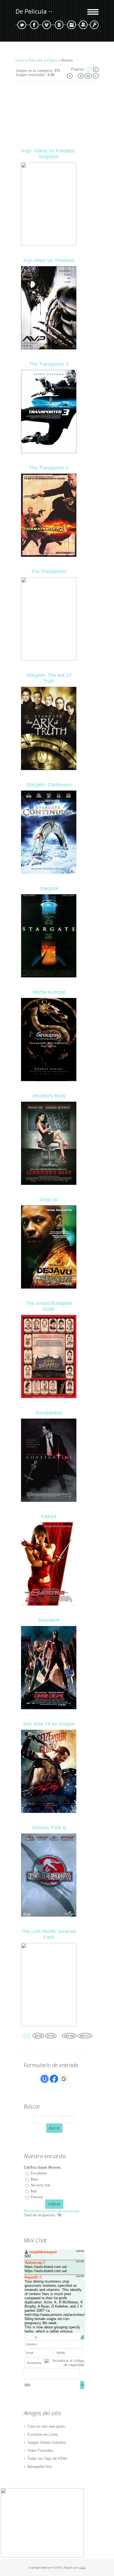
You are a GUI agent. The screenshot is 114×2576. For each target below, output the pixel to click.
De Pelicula (31, 11)
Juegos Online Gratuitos (47, 2442)
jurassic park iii (49, 1828)
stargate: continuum (49, 785)
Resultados (33, 2211)
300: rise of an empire (49, 1724)
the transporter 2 (49, 468)
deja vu (49, 1200)
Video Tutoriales (40, 2451)
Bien (34, 2179)
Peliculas (36, 60)
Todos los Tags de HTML (47, 2459)
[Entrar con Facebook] (54, 2079)
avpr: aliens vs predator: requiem (49, 154)
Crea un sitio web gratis (46, 2426)
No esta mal (40, 2185)
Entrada (94, 25)
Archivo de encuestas (62, 2211)
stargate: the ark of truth (49, 678)
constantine (49, 1413)
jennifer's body (49, 1096)
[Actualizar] (82, 2337)
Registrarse (83, 25)
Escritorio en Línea (42, 2434)
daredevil (49, 1620)
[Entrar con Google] (64, 2079)
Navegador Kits (40, 2467)
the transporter (49, 571)
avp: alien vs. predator (49, 260)
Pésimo (37, 2197)
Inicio (20, 60)
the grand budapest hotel (49, 1306)
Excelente (39, 2173)
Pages (52, 60)
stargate (49, 888)
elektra (49, 1516)
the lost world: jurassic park (49, 1934)
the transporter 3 (49, 364)
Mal (34, 2191)
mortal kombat (49, 992)
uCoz (82, 2568)
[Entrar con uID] (45, 2079)
